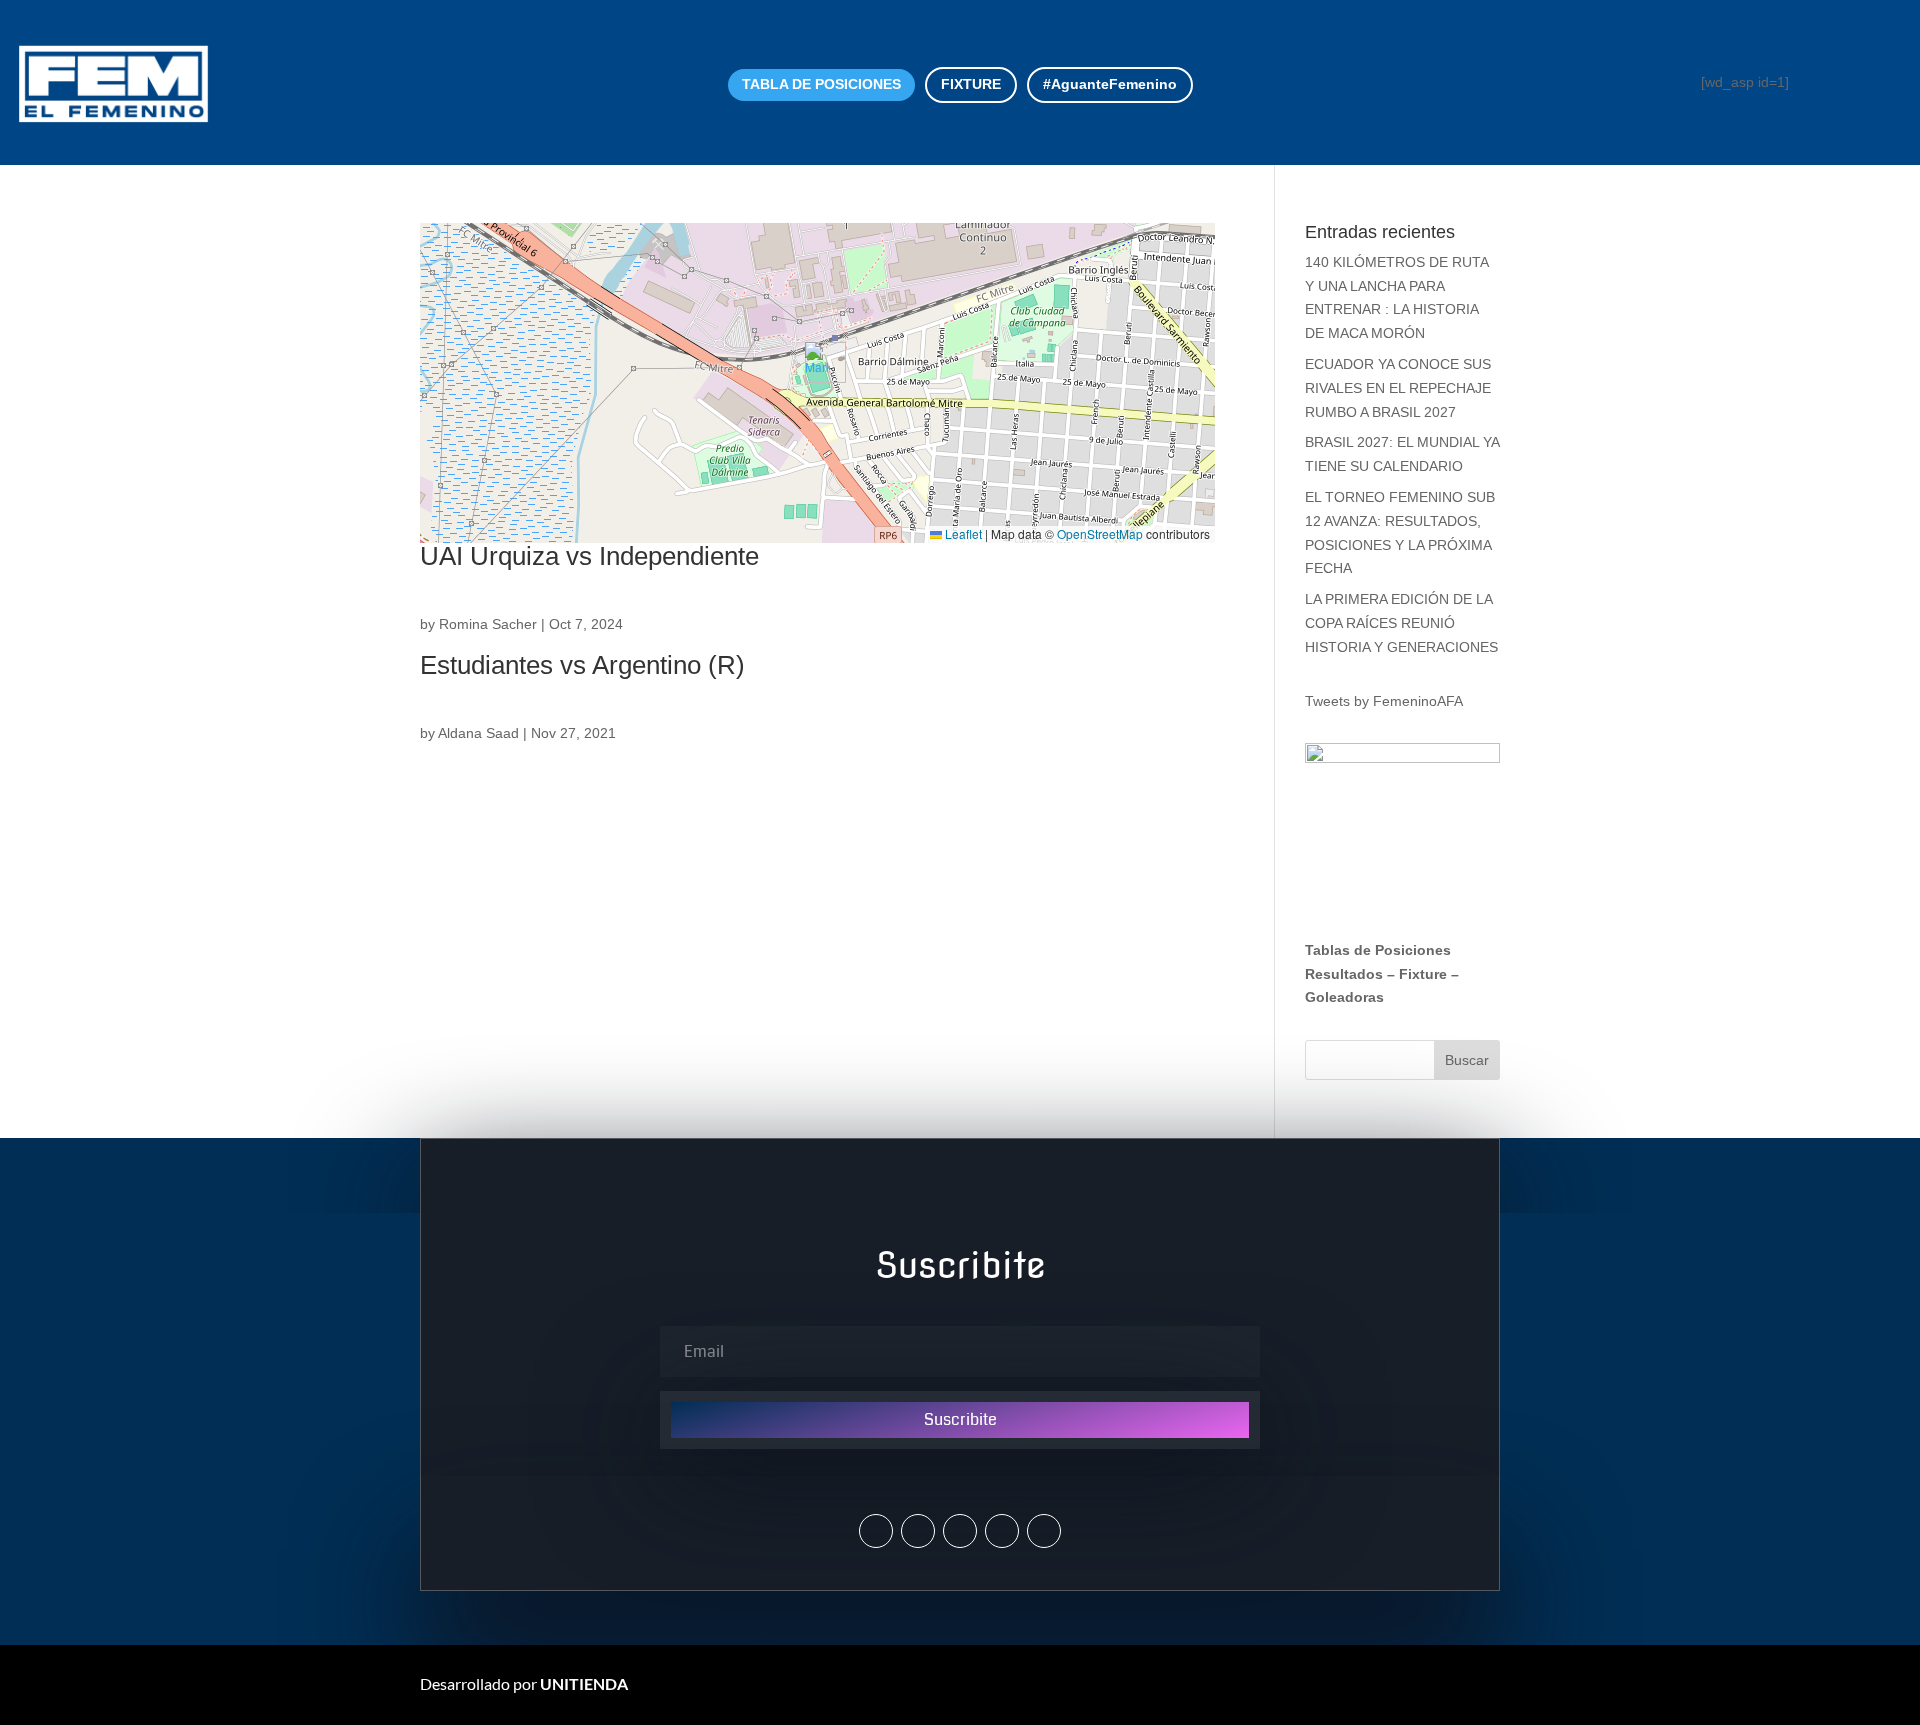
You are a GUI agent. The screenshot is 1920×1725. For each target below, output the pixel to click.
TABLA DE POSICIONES (821, 84)
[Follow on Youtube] (1002, 1531)
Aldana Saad (478, 733)
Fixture (1423, 974)
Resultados (1344, 974)
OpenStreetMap (1100, 533)
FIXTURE (971, 84)
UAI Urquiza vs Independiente (589, 556)
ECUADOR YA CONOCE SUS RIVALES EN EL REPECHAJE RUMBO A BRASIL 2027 (1398, 388)
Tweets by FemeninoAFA (1384, 701)
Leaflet (962, 533)
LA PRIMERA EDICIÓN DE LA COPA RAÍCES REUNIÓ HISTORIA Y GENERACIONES (1401, 623)
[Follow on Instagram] (918, 1531)
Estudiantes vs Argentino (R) (582, 665)
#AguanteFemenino (1110, 84)
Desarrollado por (524, 1683)
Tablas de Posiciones (1378, 950)
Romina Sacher (488, 624)
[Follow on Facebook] (960, 1531)
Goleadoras (1344, 997)
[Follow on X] (876, 1531)
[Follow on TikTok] (1044, 1531)
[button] (817, 362)
